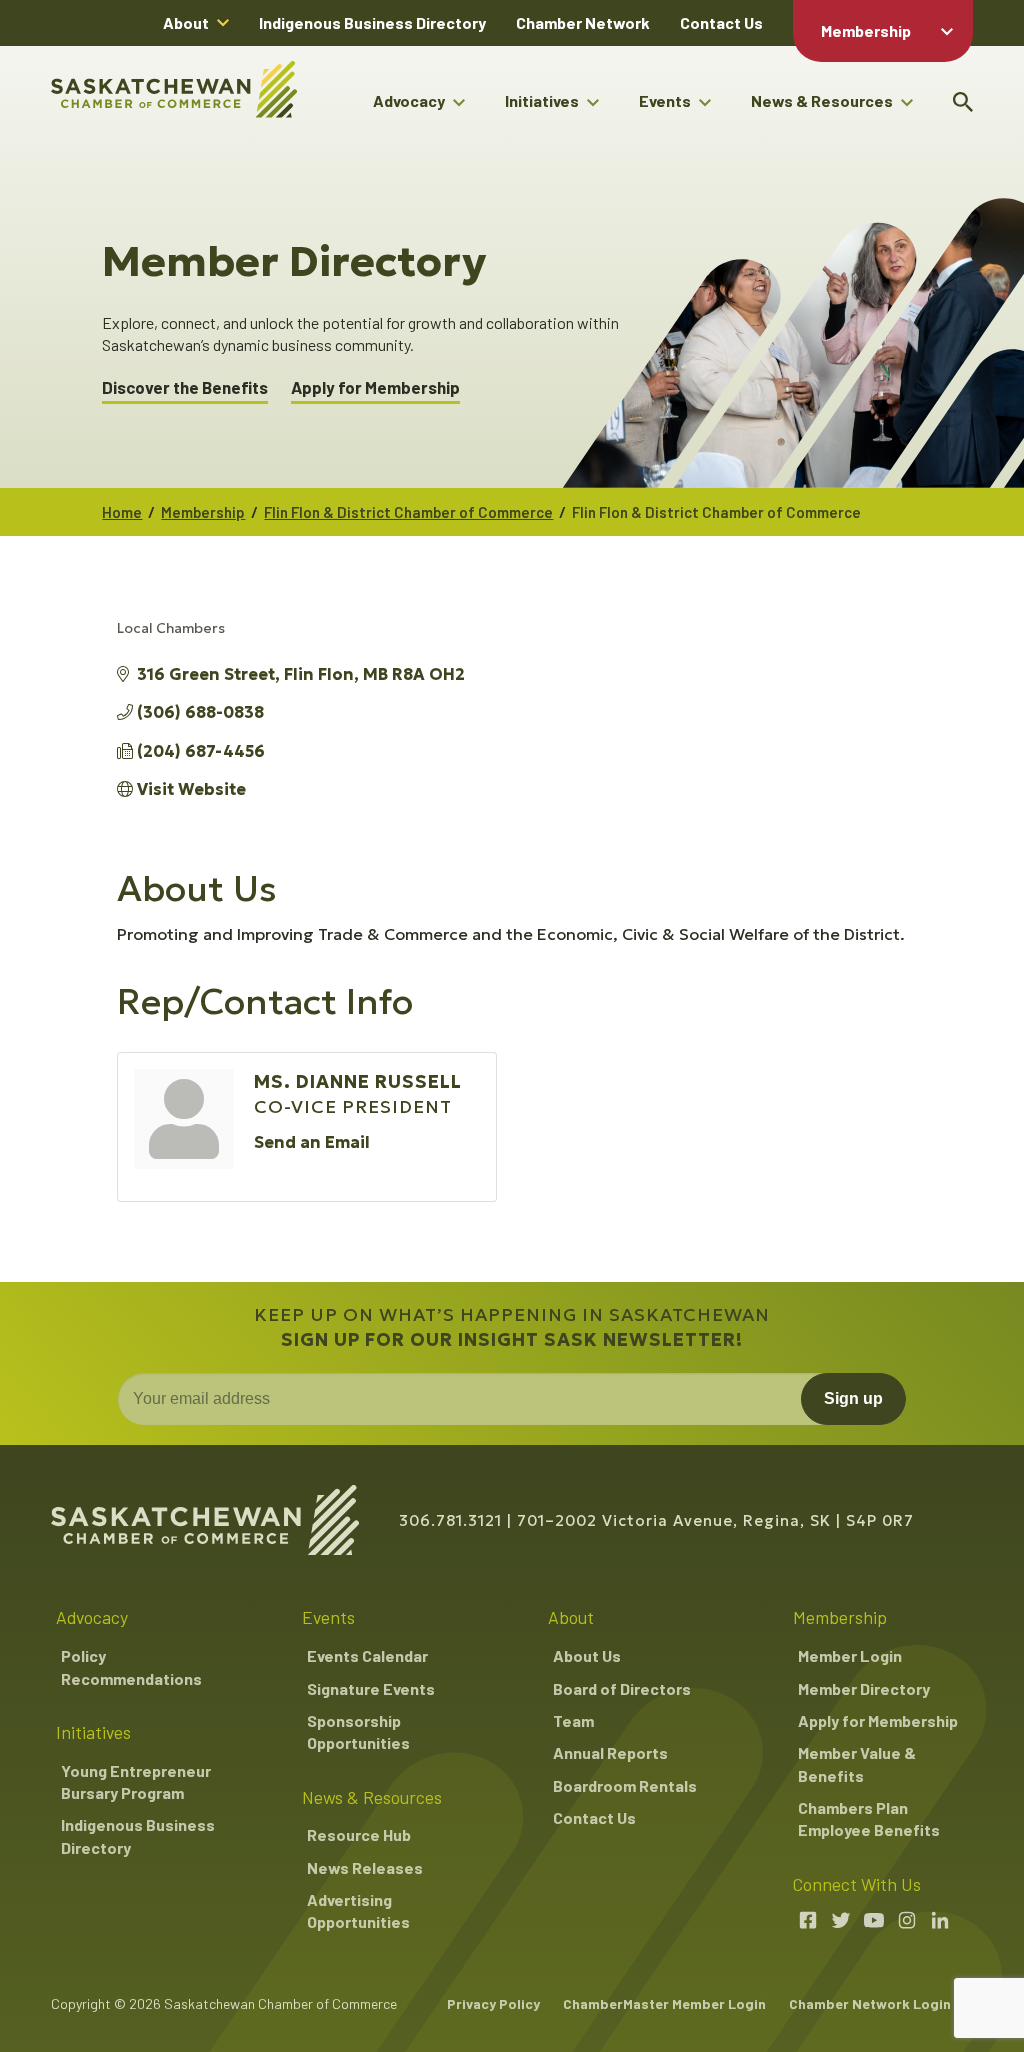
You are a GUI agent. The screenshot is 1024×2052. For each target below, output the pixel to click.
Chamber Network (583, 22)
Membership (866, 30)
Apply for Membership (375, 387)
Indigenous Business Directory (372, 22)
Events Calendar (367, 1655)
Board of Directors (622, 1688)
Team (573, 1720)
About (186, 22)
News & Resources (822, 100)
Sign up (853, 1398)
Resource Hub (359, 1834)
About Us (587, 1655)
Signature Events (371, 1688)
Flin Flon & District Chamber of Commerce (408, 512)
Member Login (850, 1655)
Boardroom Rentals (625, 1785)
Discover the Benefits (185, 387)
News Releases (365, 1867)
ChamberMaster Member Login (664, 2003)
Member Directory (864, 1688)
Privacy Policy (493, 2003)
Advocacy (409, 100)
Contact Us (721, 22)
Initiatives (542, 100)
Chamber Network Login (870, 2003)
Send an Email (312, 1142)
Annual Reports (610, 1752)
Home (122, 512)
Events (665, 100)
